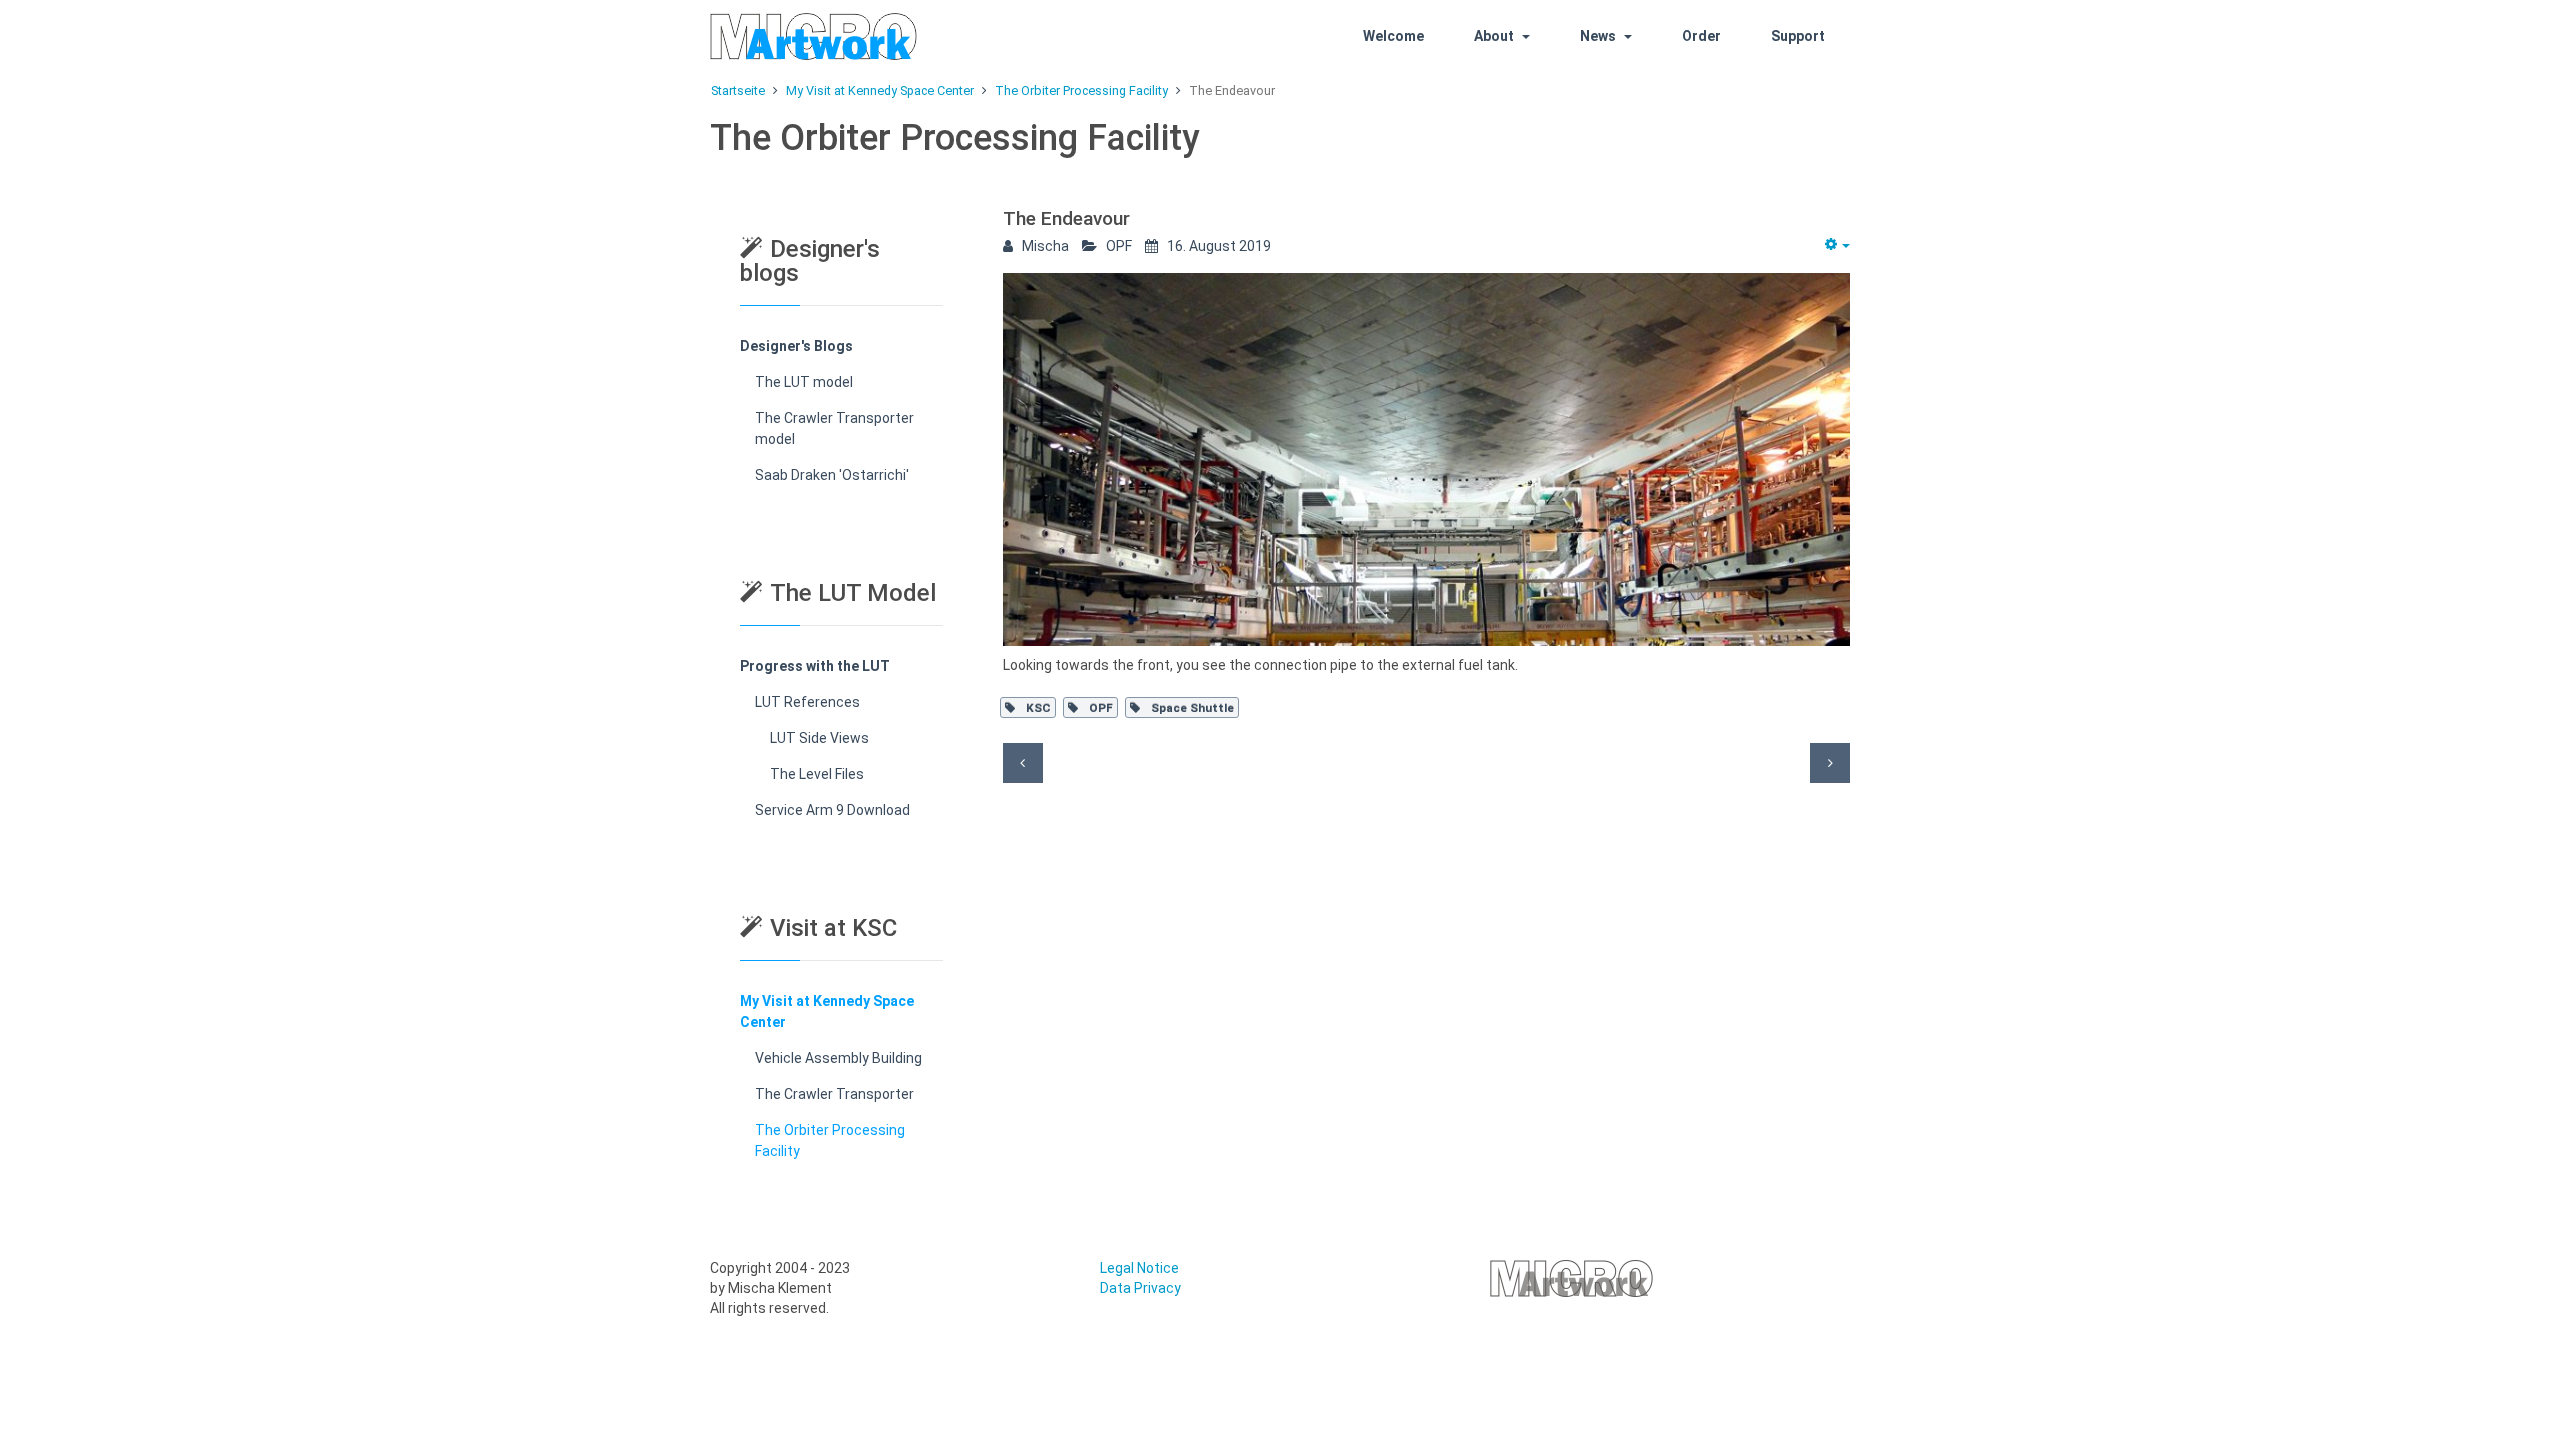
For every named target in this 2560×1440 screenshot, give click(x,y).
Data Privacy (1140, 1288)
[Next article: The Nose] (1830, 763)
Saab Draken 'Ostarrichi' (832, 475)
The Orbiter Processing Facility (830, 1140)
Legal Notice (1139, 1268)
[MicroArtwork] (841, 36)
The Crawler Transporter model (834, 428)
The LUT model (804, 382)
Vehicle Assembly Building (838, 1058)
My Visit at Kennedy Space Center (827, 1011)
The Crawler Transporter (834, 1094)
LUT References (807, 702)
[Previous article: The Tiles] (1023, 763)
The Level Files (817, 774)
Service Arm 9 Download (832, 810)
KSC (1037, 708)
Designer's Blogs (796, 346)
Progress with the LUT (815, 666)
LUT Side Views (819, 738)
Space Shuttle (1191, 708)
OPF (1099, 708)
